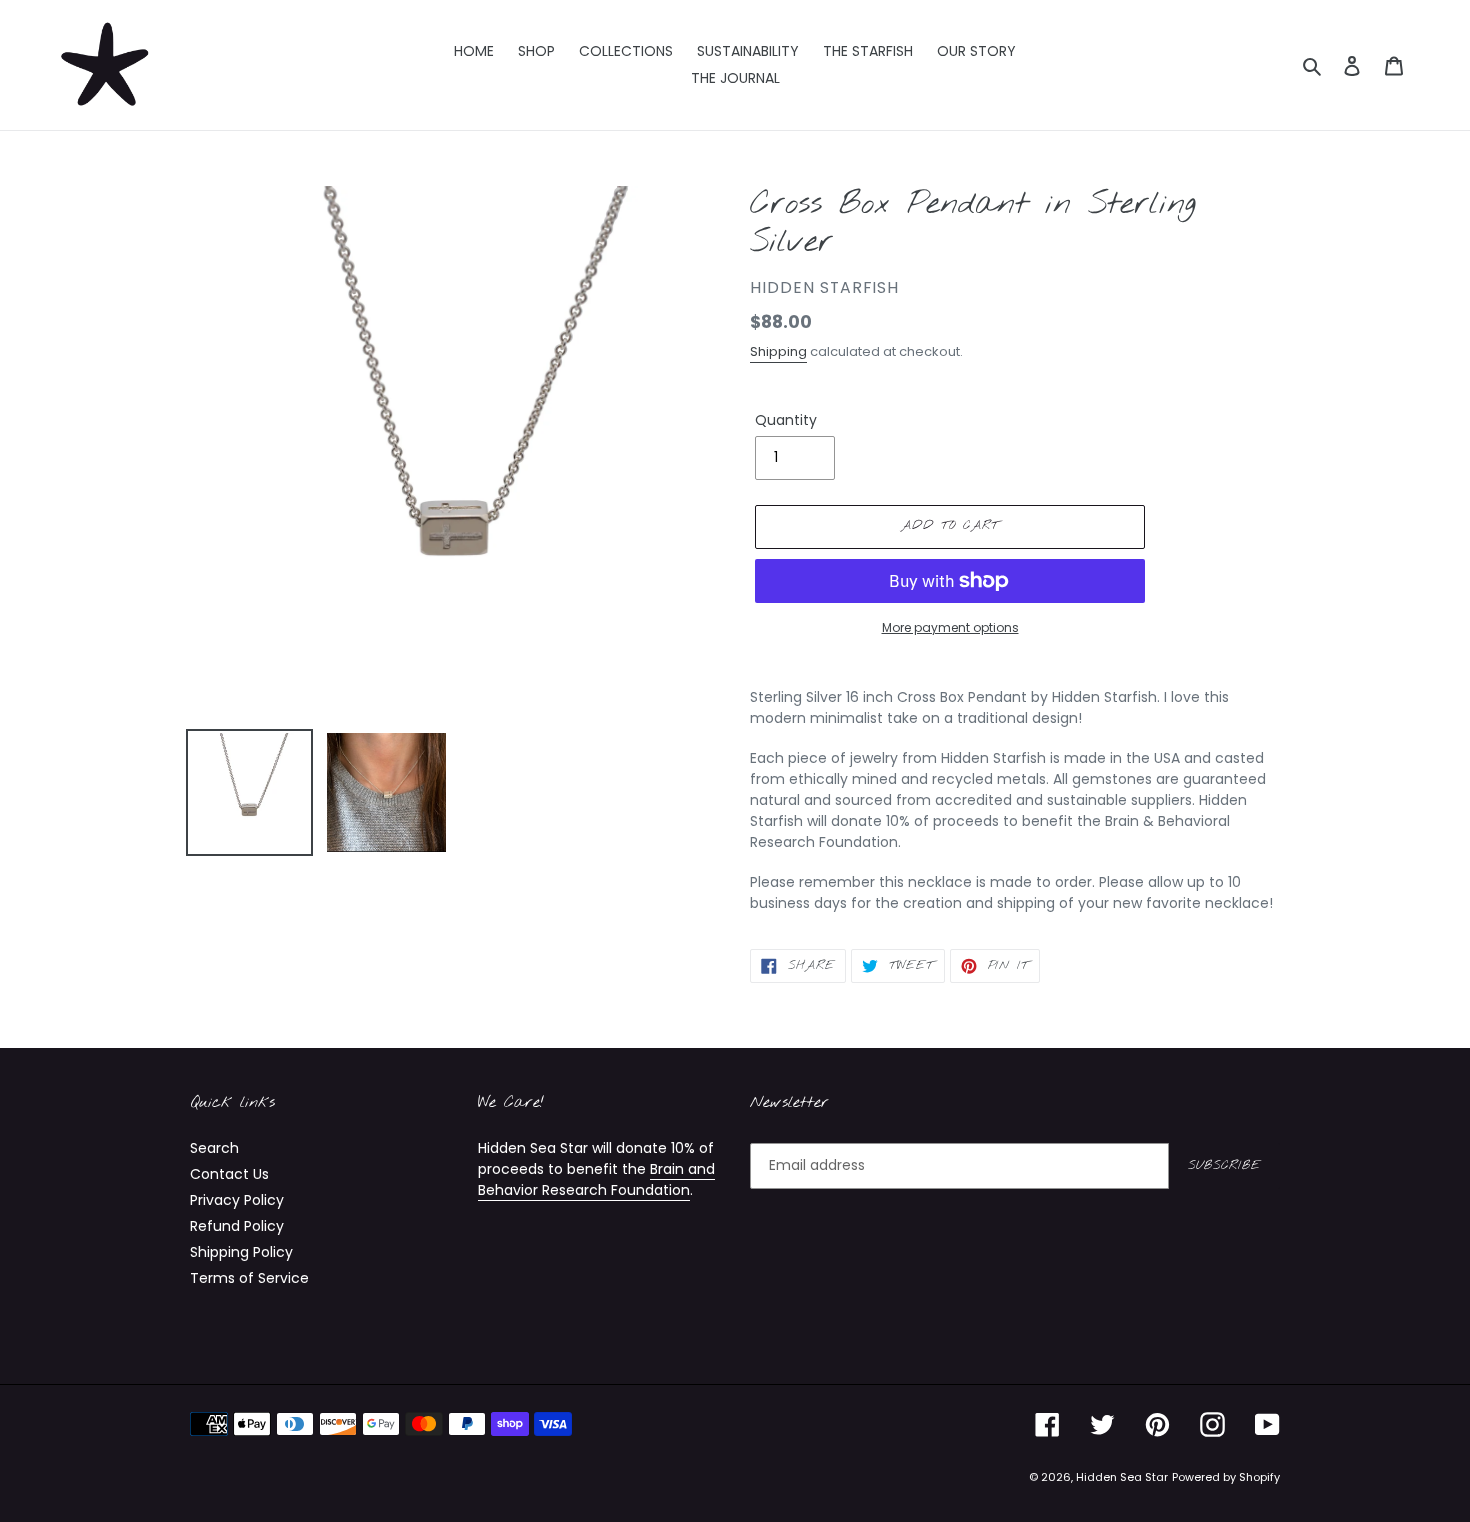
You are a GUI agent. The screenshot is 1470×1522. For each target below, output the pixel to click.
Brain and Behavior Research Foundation (596, 1179)
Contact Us (229, 1174)
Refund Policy (237, 1226)
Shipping (778, 351)
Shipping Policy (241, 1252)
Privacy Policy (237, 1200)
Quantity (786, 420)
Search (214, 1148)
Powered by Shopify (1226, 1477)
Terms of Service (249, 1278)
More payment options (950, 627)
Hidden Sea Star (1122, 1477)
